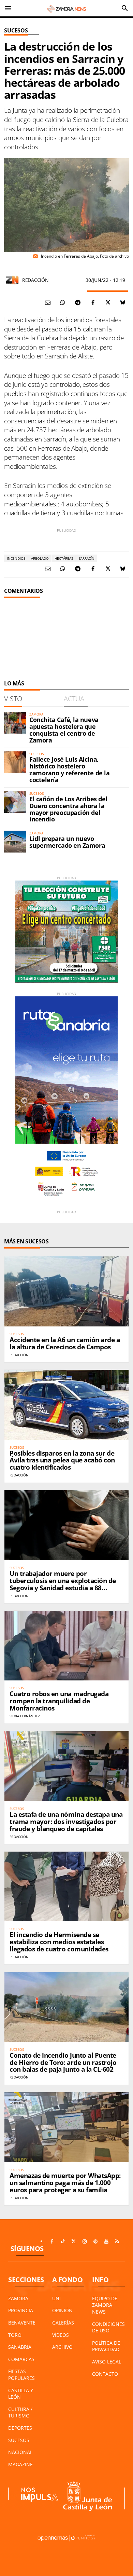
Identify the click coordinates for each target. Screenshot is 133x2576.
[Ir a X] (74, 2241)
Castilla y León (21, 2394)
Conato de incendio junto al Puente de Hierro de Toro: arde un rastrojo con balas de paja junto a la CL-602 (63, 2062)
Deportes (20, 2428)
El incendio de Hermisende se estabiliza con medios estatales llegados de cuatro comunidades (59, 1942)
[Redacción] (12, 280)
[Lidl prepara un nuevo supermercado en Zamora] (15, 842)
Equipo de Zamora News (105, 2305)
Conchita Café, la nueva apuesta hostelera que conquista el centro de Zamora (64, 730)
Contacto (105, 2374)
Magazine (20, 2464)
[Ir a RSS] (117, 2241)
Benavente (22, 2323)
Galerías (63, 2323)
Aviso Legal (107, 2362)
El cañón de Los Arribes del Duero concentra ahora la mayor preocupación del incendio (68, 809)
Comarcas (21, 2359)
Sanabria (20, 2347)
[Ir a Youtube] (106, 2241)
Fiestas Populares (21, 2375)
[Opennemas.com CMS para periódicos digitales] (66, 2538)
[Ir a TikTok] (63, 2241)
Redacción (35, 280)
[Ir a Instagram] (85, 2241)
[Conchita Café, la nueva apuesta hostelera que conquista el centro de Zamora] (15, 723)
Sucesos (16, 30)
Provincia (21, 2310)
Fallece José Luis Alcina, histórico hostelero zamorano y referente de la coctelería (69, 769)
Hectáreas (64, 558)
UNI (56, 2298)
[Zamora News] (66, 8)
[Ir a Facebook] (52, 2241)
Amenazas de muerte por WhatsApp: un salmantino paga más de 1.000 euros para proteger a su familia (65, 2183)
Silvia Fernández (25, 1716)
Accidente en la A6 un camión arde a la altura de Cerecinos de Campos (65, 1343)
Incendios (16, 558)
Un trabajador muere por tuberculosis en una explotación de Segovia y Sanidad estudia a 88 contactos (63, 1584)
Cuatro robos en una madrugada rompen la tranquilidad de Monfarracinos (59, 1701)
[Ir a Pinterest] (95, 2241)
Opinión (62, 2310)
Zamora (18, 2298)
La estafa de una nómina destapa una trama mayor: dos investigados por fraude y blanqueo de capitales (66, 1822)
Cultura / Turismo (20, 2413)
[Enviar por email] (48, 302)
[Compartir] (63, 302)
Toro (15, 2335)
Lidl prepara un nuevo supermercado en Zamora (67, 842)
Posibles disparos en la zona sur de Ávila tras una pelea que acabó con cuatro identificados (62, 1460)
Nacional (20, 2452)
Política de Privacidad (106, 2346)
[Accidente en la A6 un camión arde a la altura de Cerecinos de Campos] (66, 1291)
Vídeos (61, 2335)
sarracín (87, 558)
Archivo (62, 2347)
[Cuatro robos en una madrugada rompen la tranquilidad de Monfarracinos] (66, 1646)
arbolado (40, 558)
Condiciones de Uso (108, 2327)
